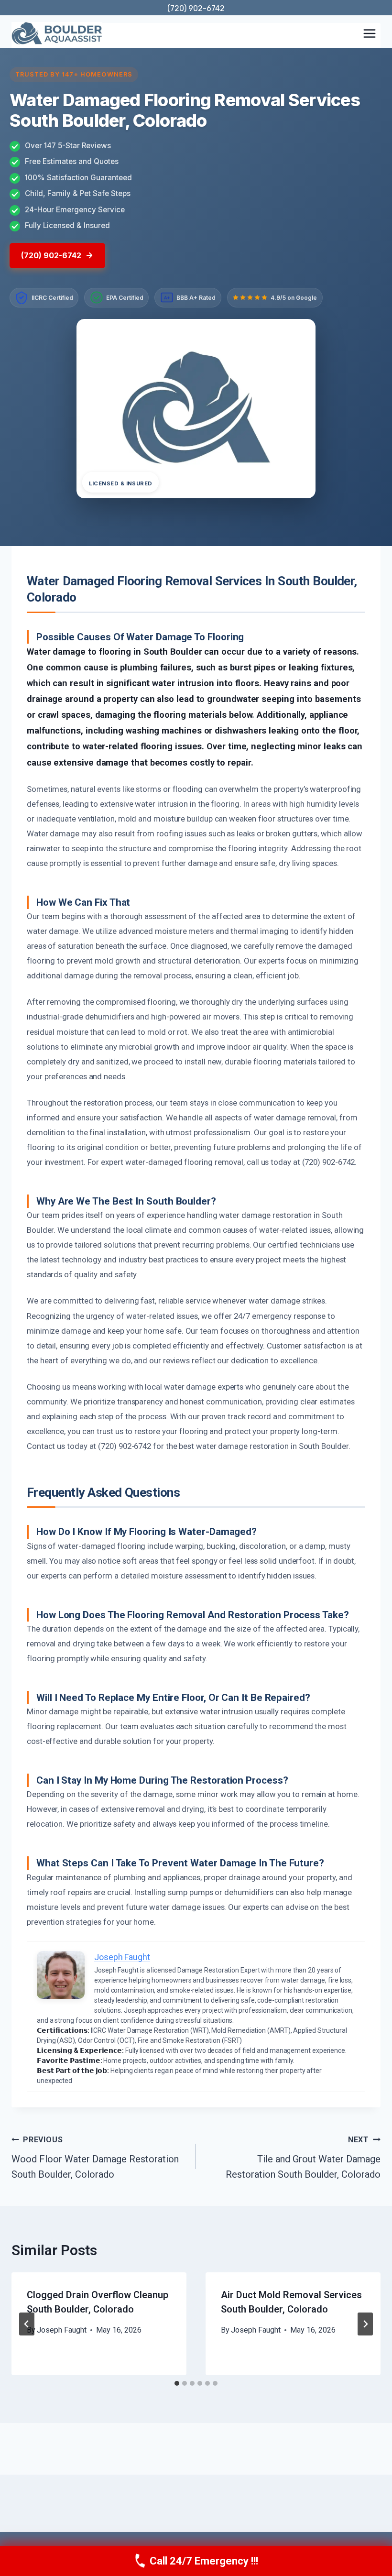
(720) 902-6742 (196, 8)
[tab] (177, 2383)
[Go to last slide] (27, 2324)
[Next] (365, 2324)
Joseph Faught (62, 2330)
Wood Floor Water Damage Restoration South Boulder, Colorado (95, 2158)
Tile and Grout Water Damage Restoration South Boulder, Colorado (303, 2158)
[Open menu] (369, 33)
